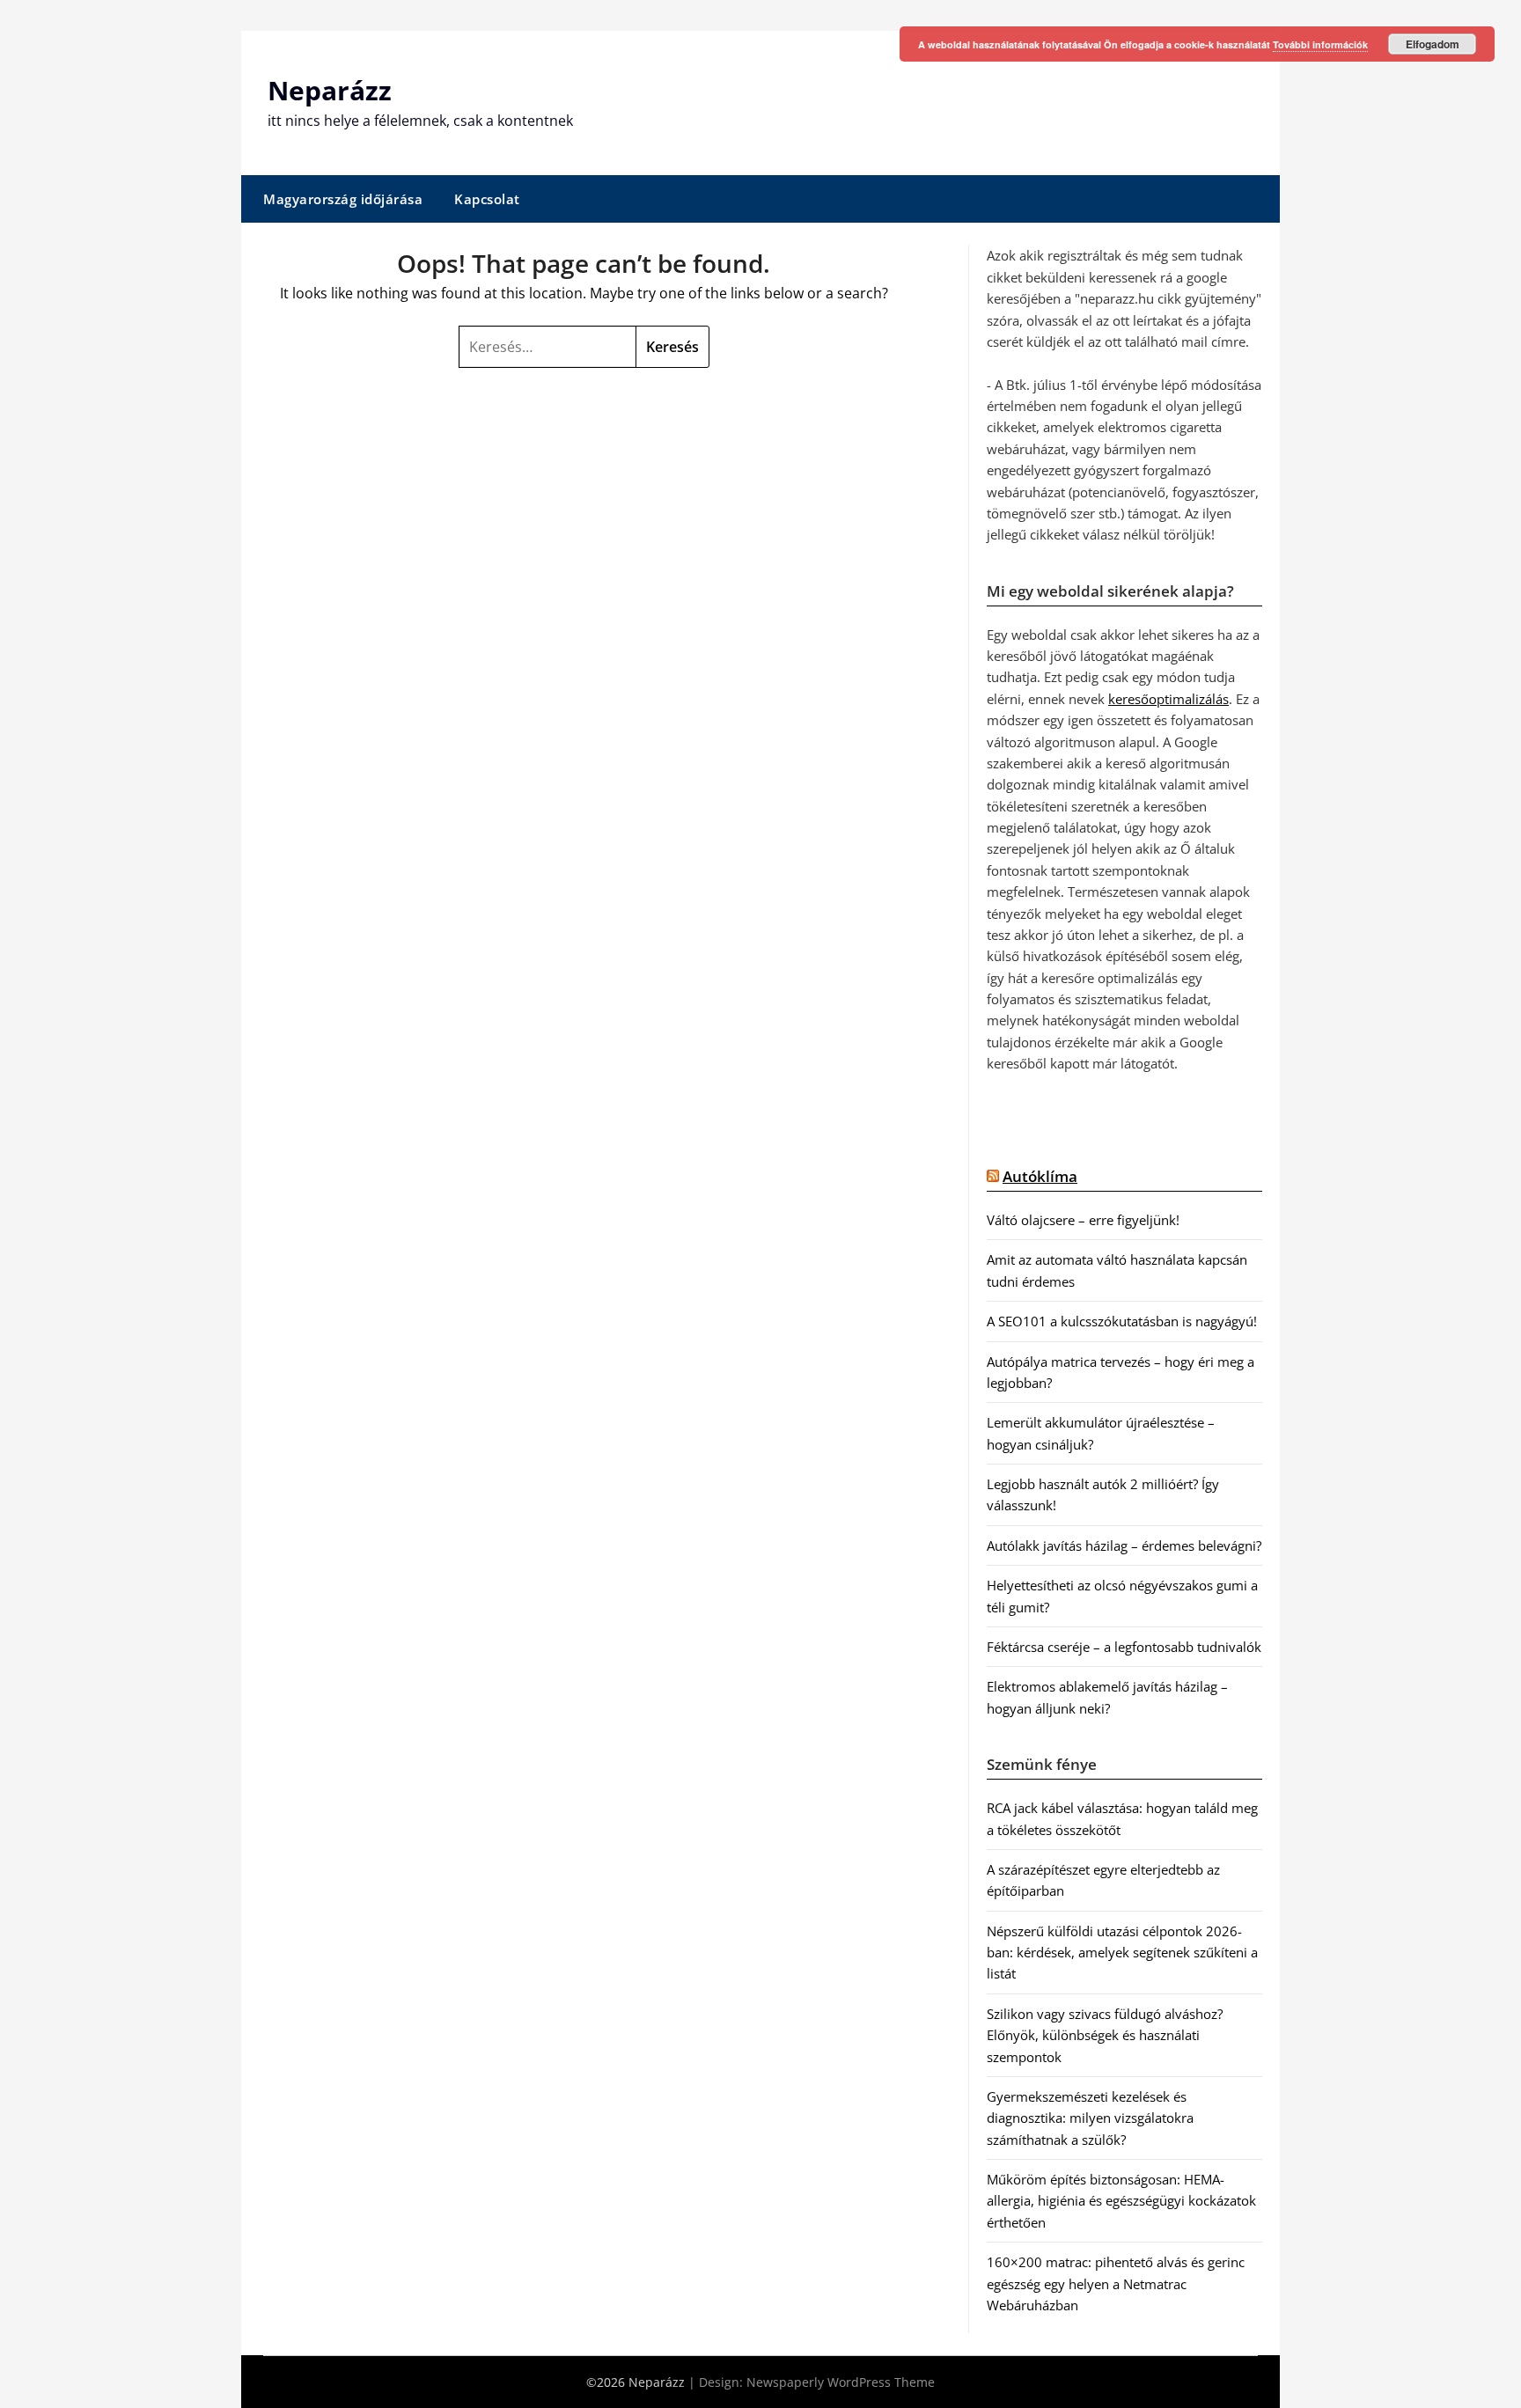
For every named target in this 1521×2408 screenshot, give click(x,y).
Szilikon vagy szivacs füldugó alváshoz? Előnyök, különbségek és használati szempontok (1105, 2035)
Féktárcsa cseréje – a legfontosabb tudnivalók (1124, 1647)
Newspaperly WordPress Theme (841, 2382)
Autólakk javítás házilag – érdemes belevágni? (1124, 1545)
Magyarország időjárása (343, 199)
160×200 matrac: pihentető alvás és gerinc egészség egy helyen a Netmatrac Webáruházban (1116, 2283)
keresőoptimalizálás (1168, 699)
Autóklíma (1040, 1176)
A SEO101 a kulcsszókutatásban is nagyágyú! (1122, 1321)
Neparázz (330, 90)
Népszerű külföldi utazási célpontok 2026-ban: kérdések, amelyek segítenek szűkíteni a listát (1122, 1953)
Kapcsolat (487, 199)
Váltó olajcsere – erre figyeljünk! (1083, 1220)
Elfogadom (1433, 44)
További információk (1320, 44)
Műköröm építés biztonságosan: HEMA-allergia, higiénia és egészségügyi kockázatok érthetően (1121, 2201)
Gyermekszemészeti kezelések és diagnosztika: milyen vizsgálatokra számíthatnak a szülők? (1090, 2118)
